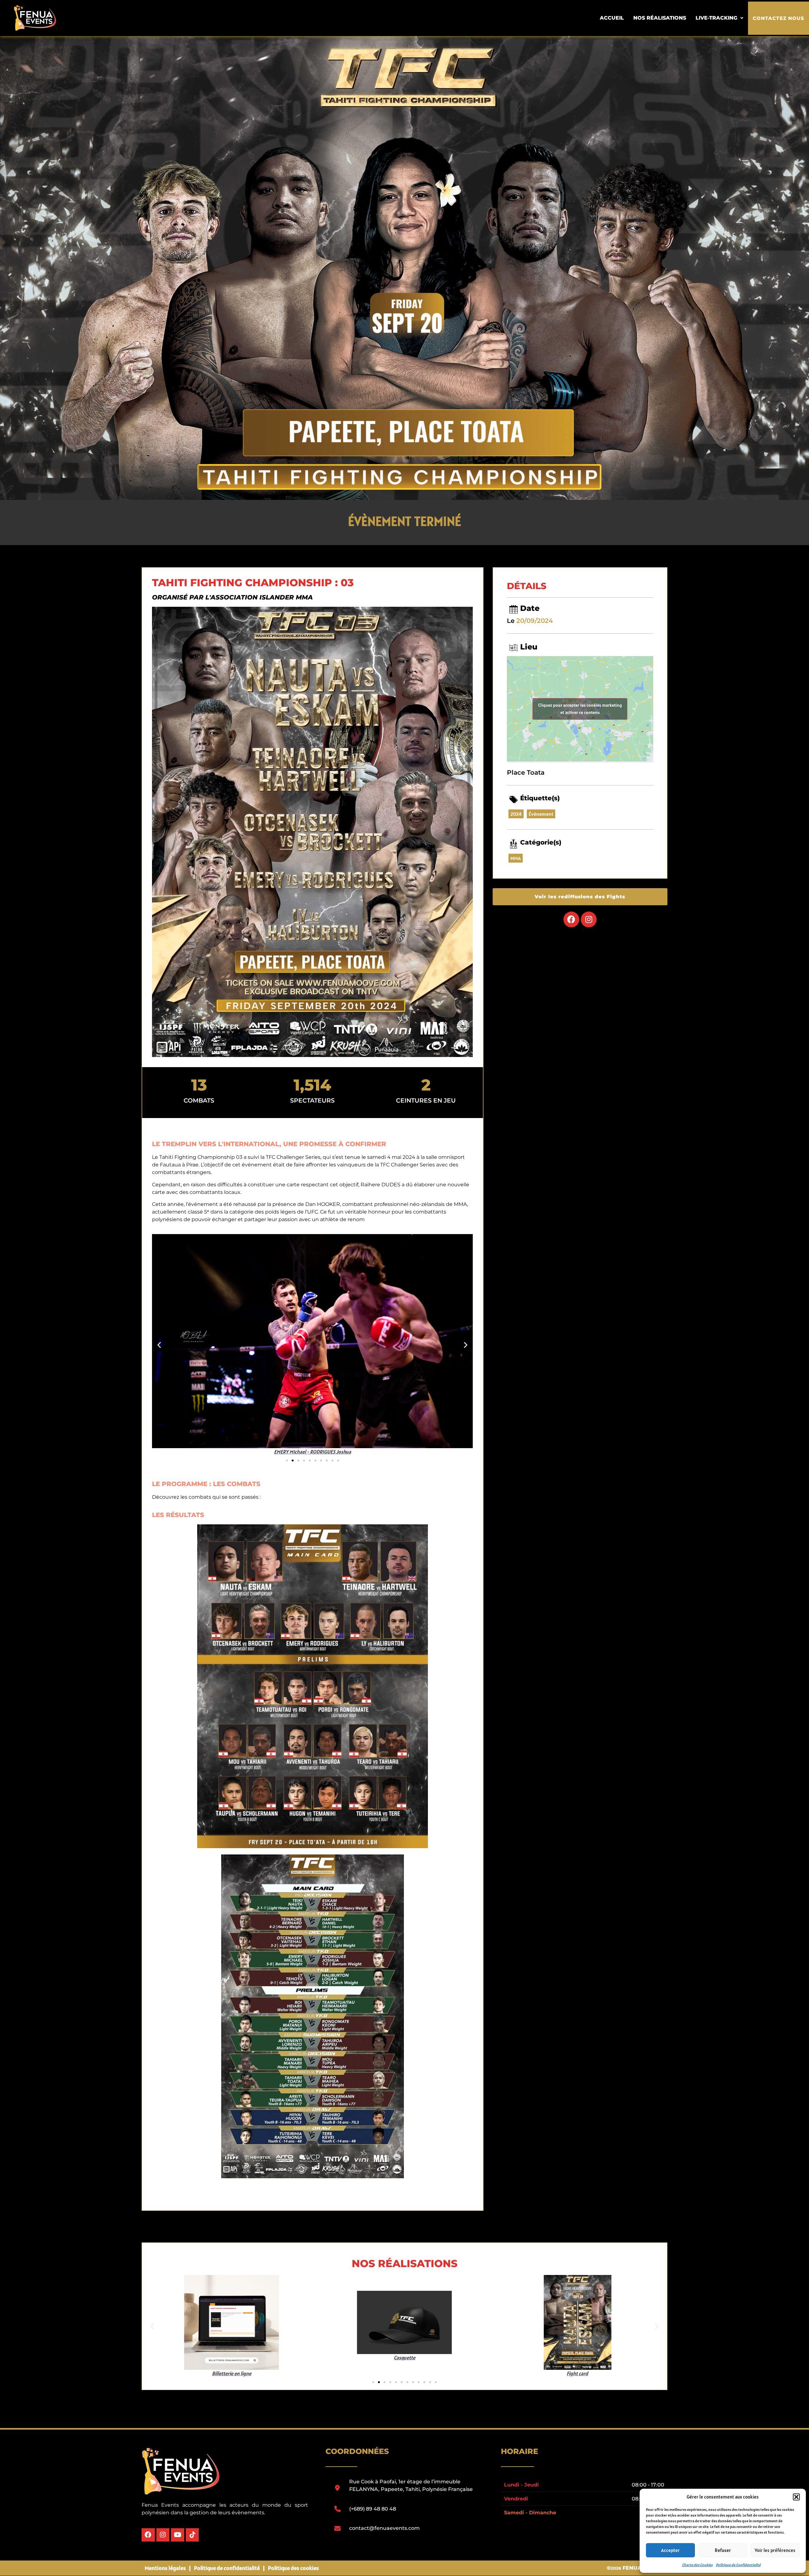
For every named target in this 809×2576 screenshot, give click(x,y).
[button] (796, 2497)
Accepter (670, 2550)
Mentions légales (165, 2568)
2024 (516, 814)
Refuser (723, 2550)
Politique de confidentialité (227, 2568)
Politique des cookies (293, 2568)
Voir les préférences (775, 2550)
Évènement (541, 814)
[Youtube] (178, 2535)
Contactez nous (779, 18)
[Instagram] (589, 919)
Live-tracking (716, 18)
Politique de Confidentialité (738, 2565)
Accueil (612, 18)
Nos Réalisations (660, 18)
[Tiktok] (192, 2535)
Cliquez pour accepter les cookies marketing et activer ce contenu (580, 709)
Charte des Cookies (697, 2565)
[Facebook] (571, 919)
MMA (516, 858)
